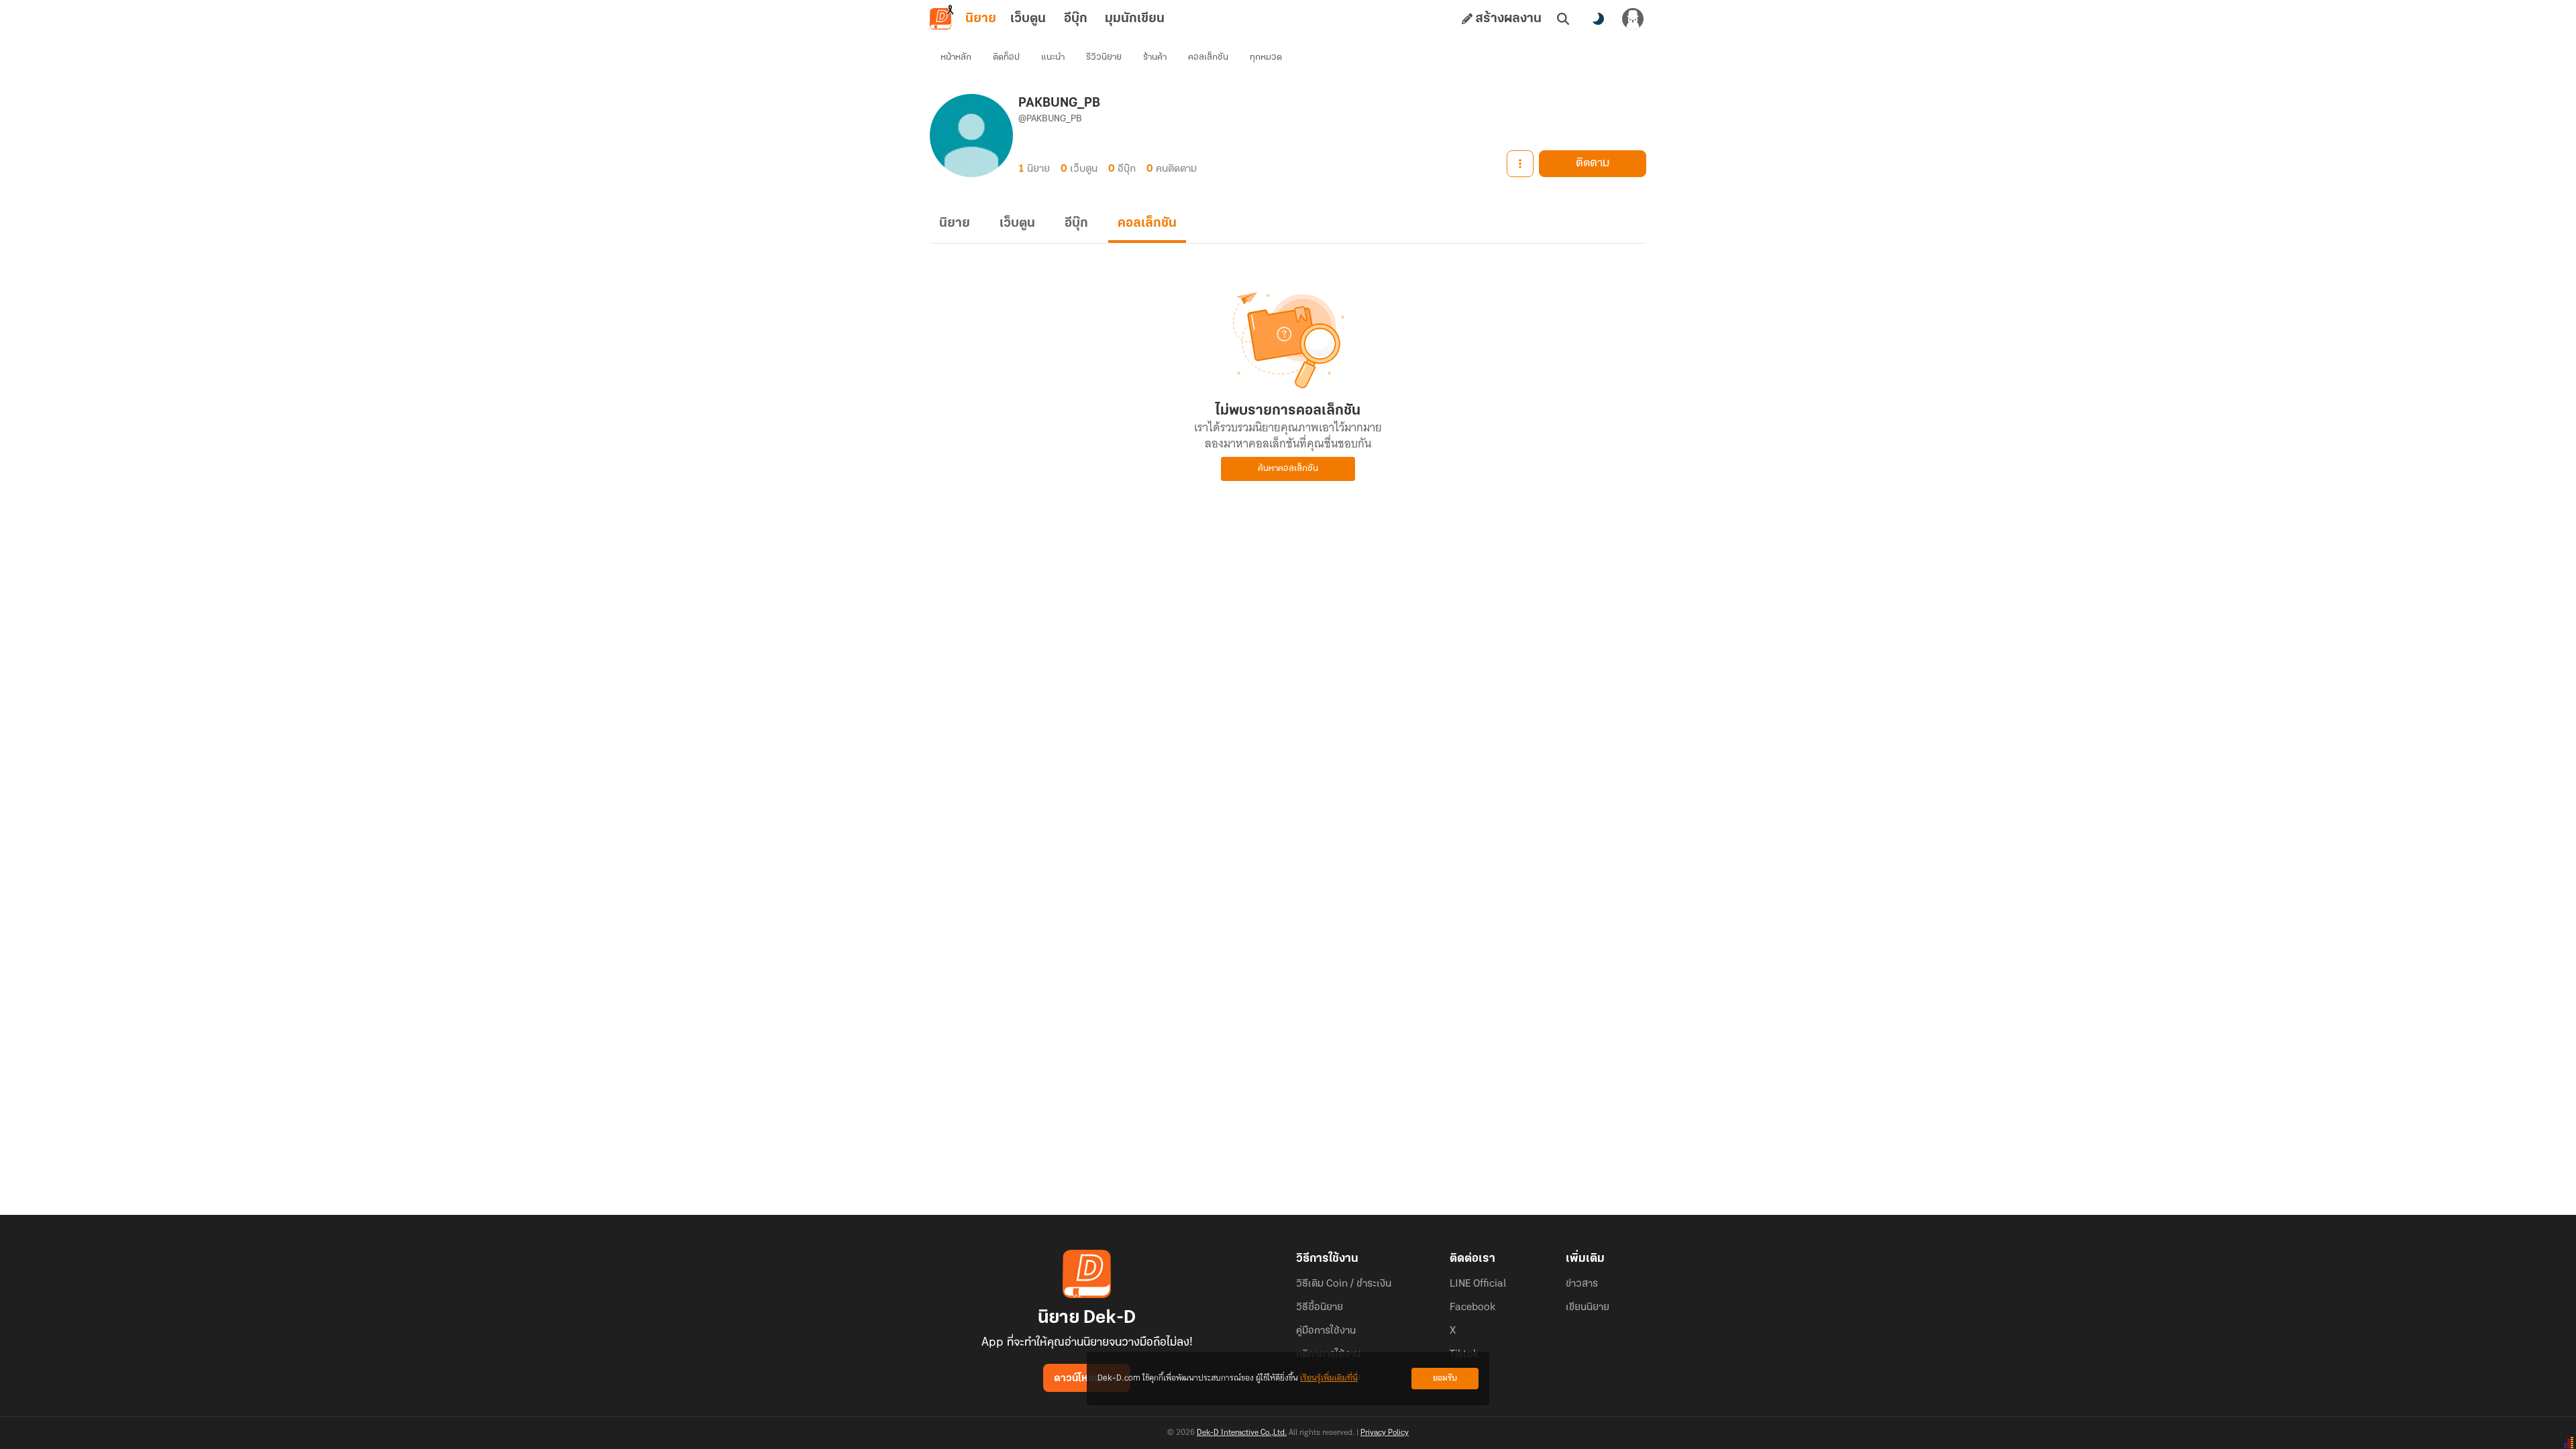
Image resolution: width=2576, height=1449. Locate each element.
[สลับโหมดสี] (1598, 19)
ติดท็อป (1006, 57)
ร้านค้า (1155, 57)
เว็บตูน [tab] (1028, 19)
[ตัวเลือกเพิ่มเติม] (1520, 164)
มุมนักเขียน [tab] (1135, 19)
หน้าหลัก (956, 57)
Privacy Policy (1385, 1433)
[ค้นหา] (1563, 19)
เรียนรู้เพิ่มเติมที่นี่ (1329, 1378)
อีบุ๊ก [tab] (1076, 19)
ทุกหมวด (1266, 57)
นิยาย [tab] (981, 19)
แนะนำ (1053, 57)
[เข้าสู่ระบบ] (1633, 19)
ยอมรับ (1445, 1378)
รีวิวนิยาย (1104, 57)
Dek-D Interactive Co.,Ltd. (1242, 1433)
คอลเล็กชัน (1208, 57)
